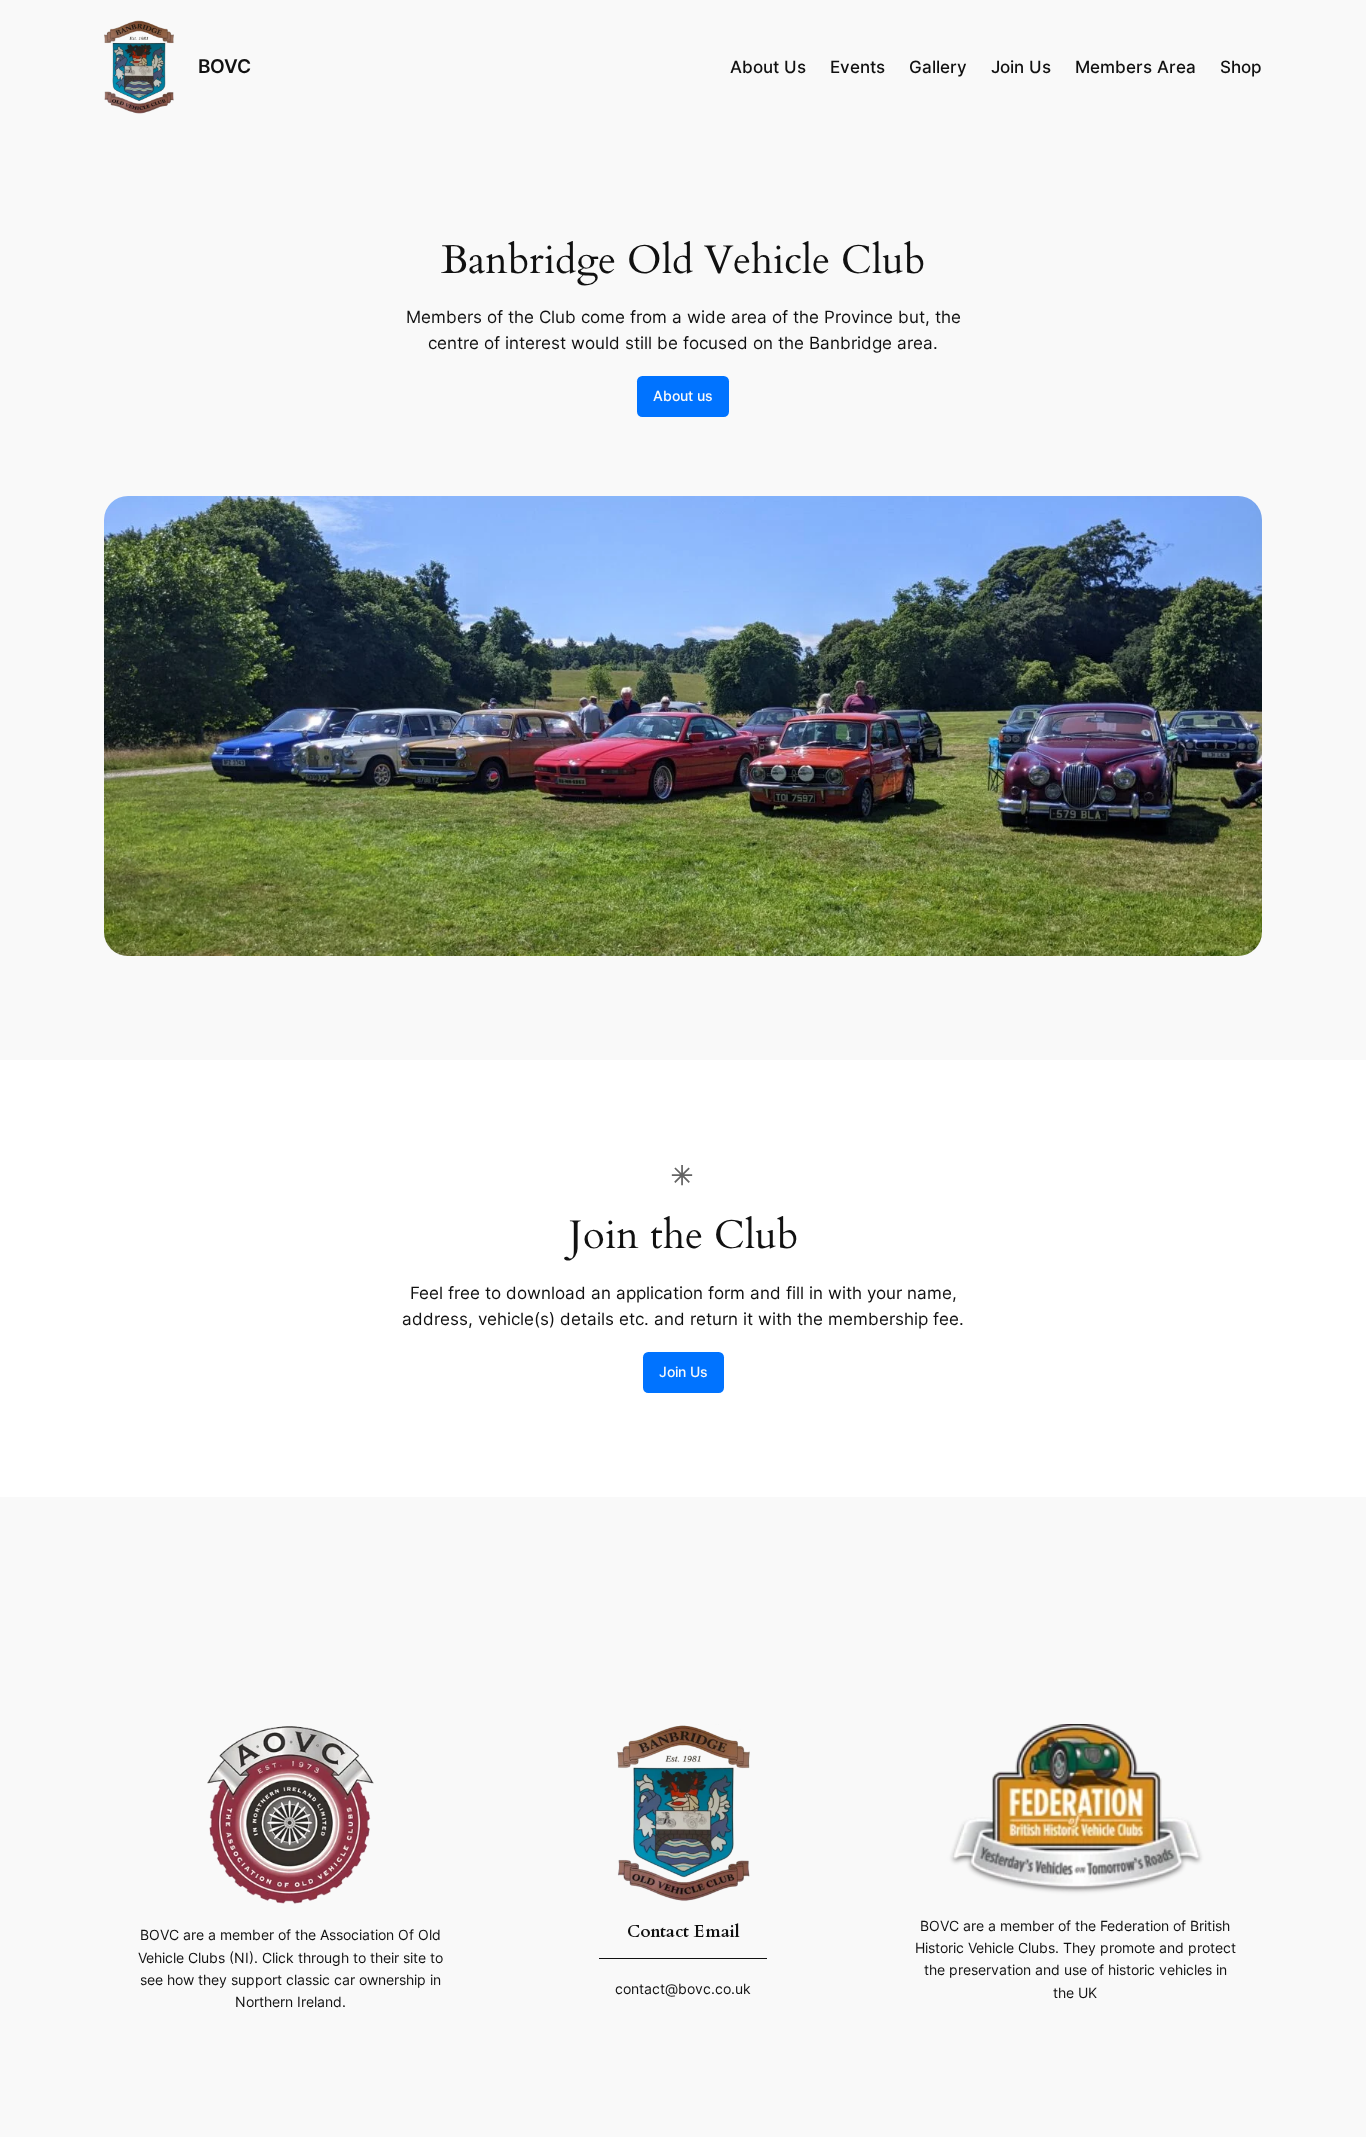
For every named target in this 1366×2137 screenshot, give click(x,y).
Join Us (683, 1371)
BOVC (224, 66)
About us (683, 395)
